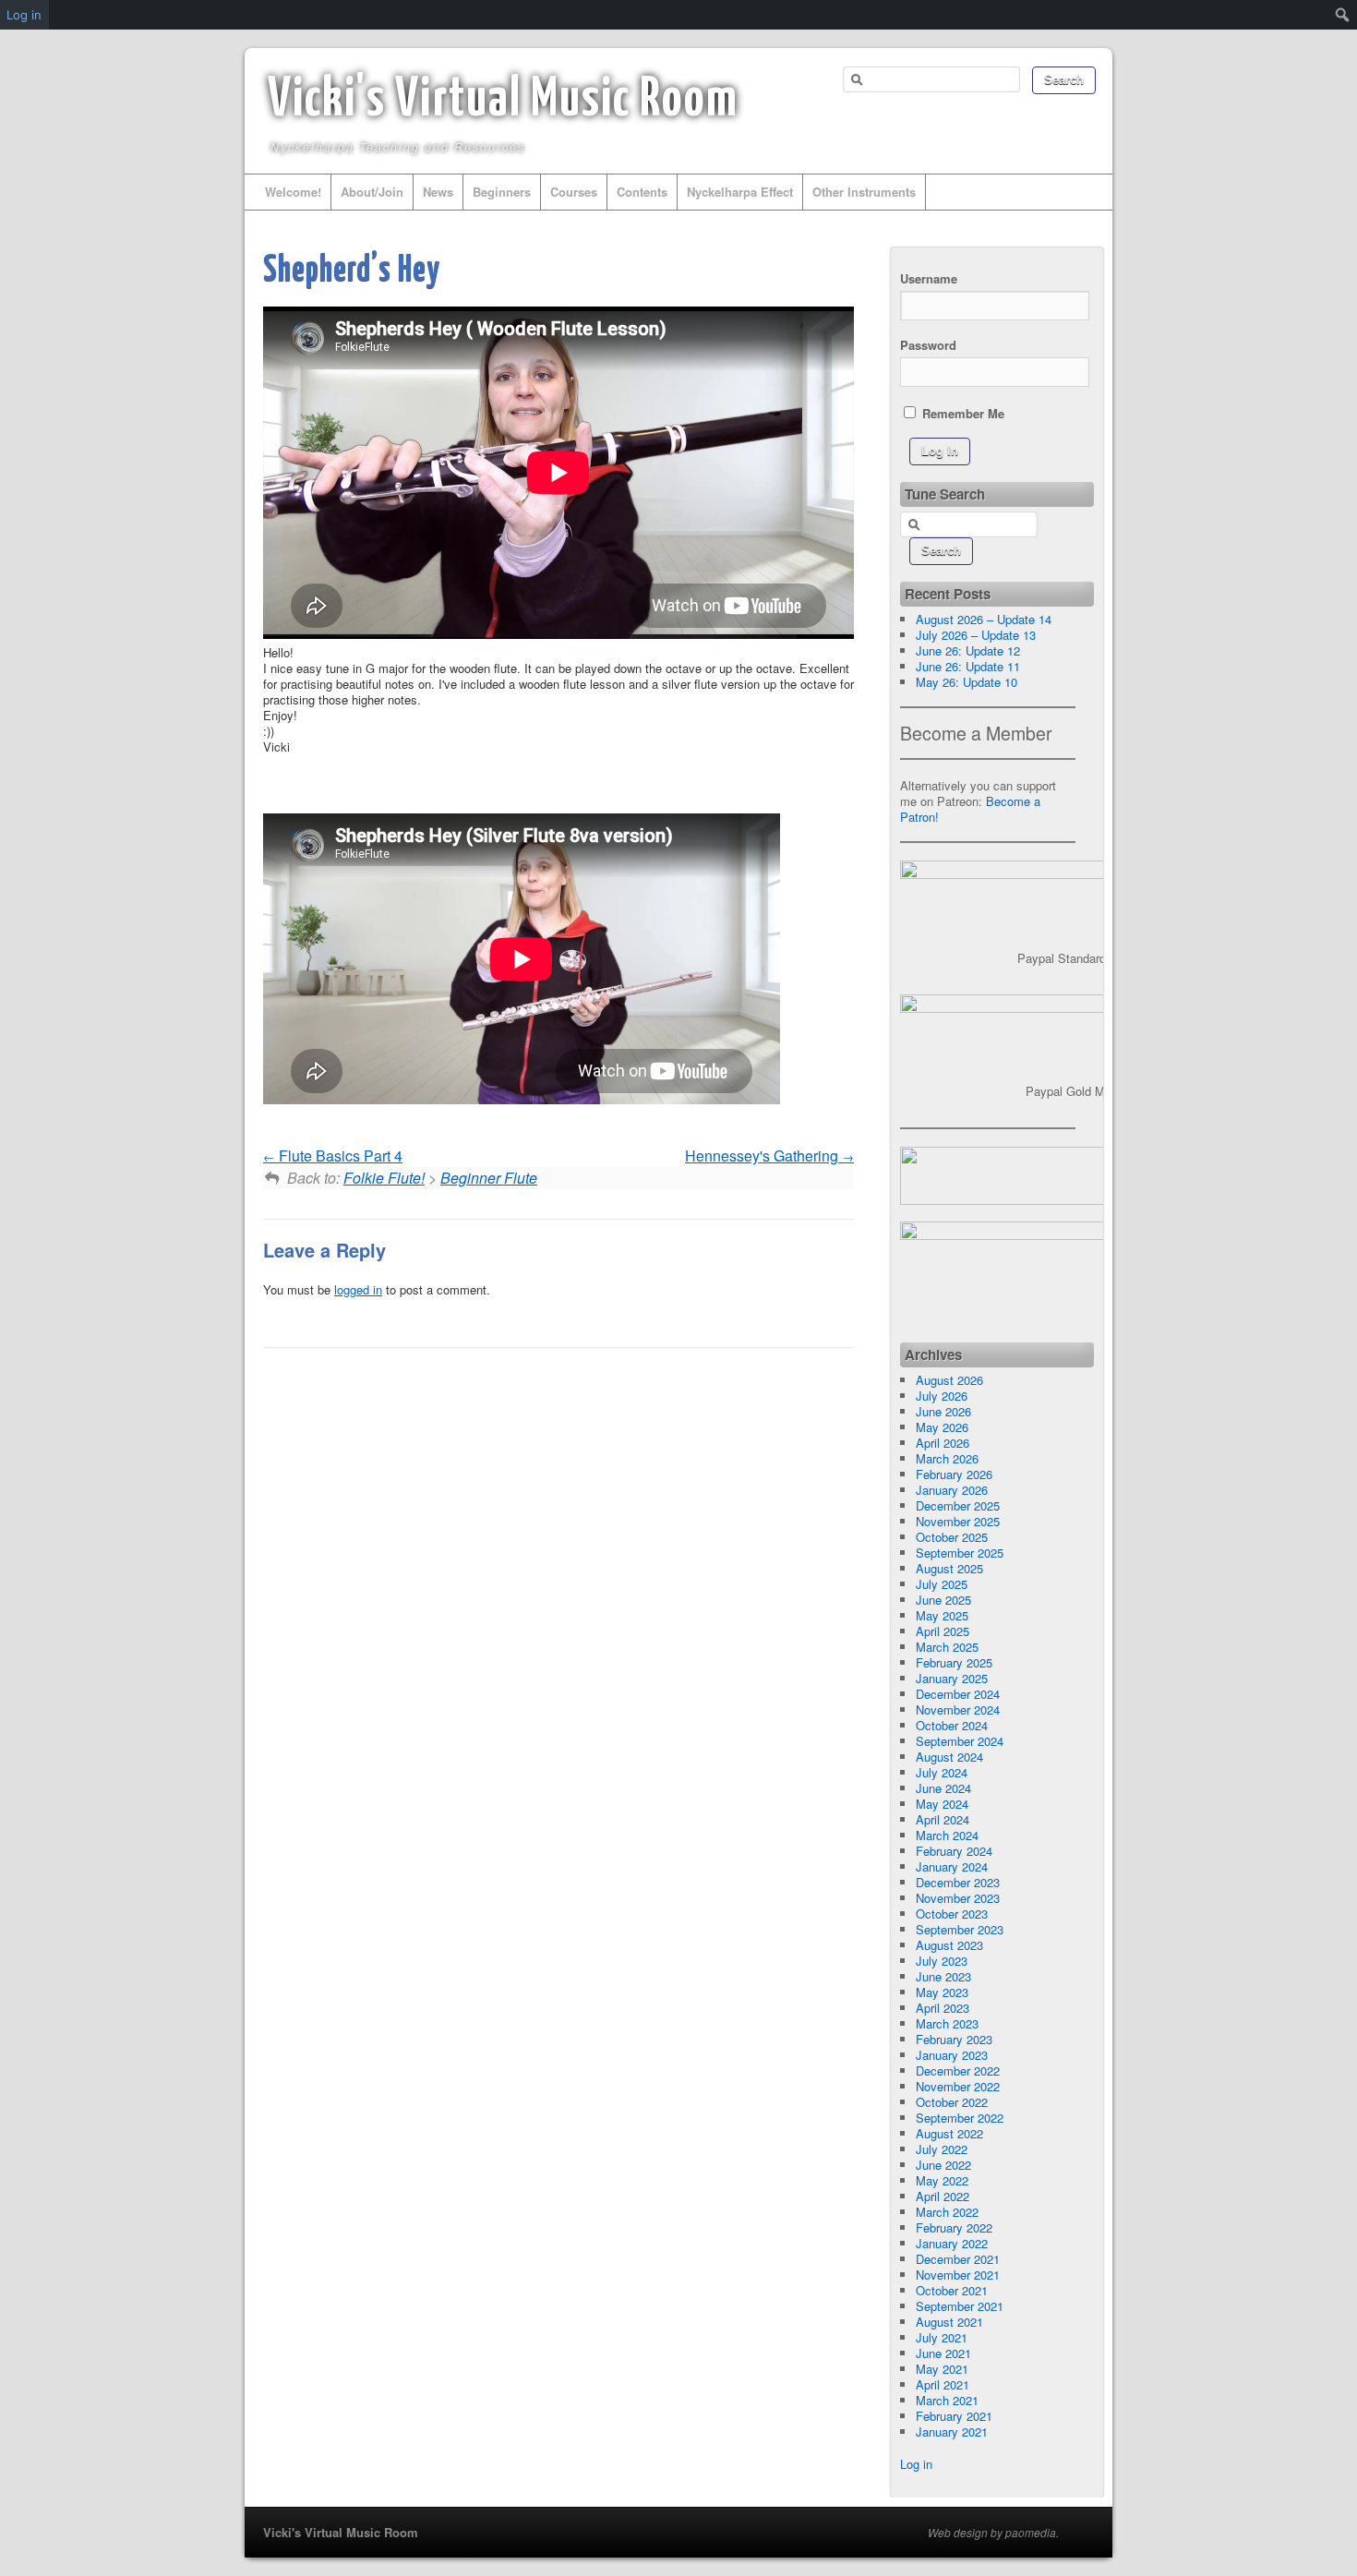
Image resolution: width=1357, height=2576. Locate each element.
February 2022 (954, 2227)
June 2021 (943, 2353)
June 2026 (943, 1411)
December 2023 (958, 1882)
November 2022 (958, 2086)
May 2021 (942, 2369)
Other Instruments (864, 192)
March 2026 (947, 1458)
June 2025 (943, 1600)
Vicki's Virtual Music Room (503, 101)
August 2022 (949, 2133)
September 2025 (960, 1553)
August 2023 (949, 1945)
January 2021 (952, 2432)
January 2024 (952, 1866)
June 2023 (943, 1976)
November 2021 (958, 2275)
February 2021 (954, 2416)
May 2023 (942, 1992)
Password (928, 345)
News (438, 192)
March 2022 (947, 2212)
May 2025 (942, 1615)
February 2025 (954, 1662)
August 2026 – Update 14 (984, 619)
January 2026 (952, 1490)
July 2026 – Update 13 (976, 635)
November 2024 (958, 1709)
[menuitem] (1343, 15)
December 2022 (958, 2070)
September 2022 (960, 2118)
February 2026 (954, 1474)
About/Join (372, 192)
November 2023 (958, 1898)
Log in (916, 2464)
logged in (358, 1289)
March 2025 (947, 1647)
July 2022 (942, 2149)
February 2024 (954, 1851)
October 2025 (952, 1537)
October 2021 (952, 2290)
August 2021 (949, 2322)
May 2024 (942, 1804)
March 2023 (947, 2023)
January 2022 (952, 2243)
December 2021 (958, 2259)
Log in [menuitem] (24, 15)
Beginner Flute (489, 1178)
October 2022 (952, 2102)
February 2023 (954, 2039)
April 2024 (943, 1819)
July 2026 (942, 1396)
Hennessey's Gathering (763, 1156)
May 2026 (942, 1427)
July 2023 (942, 1961)
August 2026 (949, 1380)
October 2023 (952, 1914)
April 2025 (943, 1631)
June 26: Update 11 (968, 666)
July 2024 (942, 1772)
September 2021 (960, 2306)
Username (929, 278)
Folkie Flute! (384, 1178)
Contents (642, 192)
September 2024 (960, 1741)
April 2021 (943, 2384)
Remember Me (961, 413)
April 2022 (943, 2196)
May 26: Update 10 (967, 682)
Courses (574, 192)
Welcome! (293, 192)
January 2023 (952, 2055)
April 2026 (943, 1443)
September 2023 (960, 1929)
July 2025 (942, 1584)
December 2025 (958, 1505)
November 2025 (958, 1521)
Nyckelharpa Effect (740, 192)
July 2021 (942, 2337)
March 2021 (947, 2400)
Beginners (502, 192)
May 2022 (942, 2180)
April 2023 (943, 2008)
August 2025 (949, 1568)
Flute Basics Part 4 (339, 1156)
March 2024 (947, 1835)
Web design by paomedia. (993, 2533)
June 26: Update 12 (968, 650)
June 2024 (943, 1788)
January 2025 (952, 1678)
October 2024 (952, 1725)
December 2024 (958, 1694)
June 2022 (943, 2165)
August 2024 (949, 1757)
